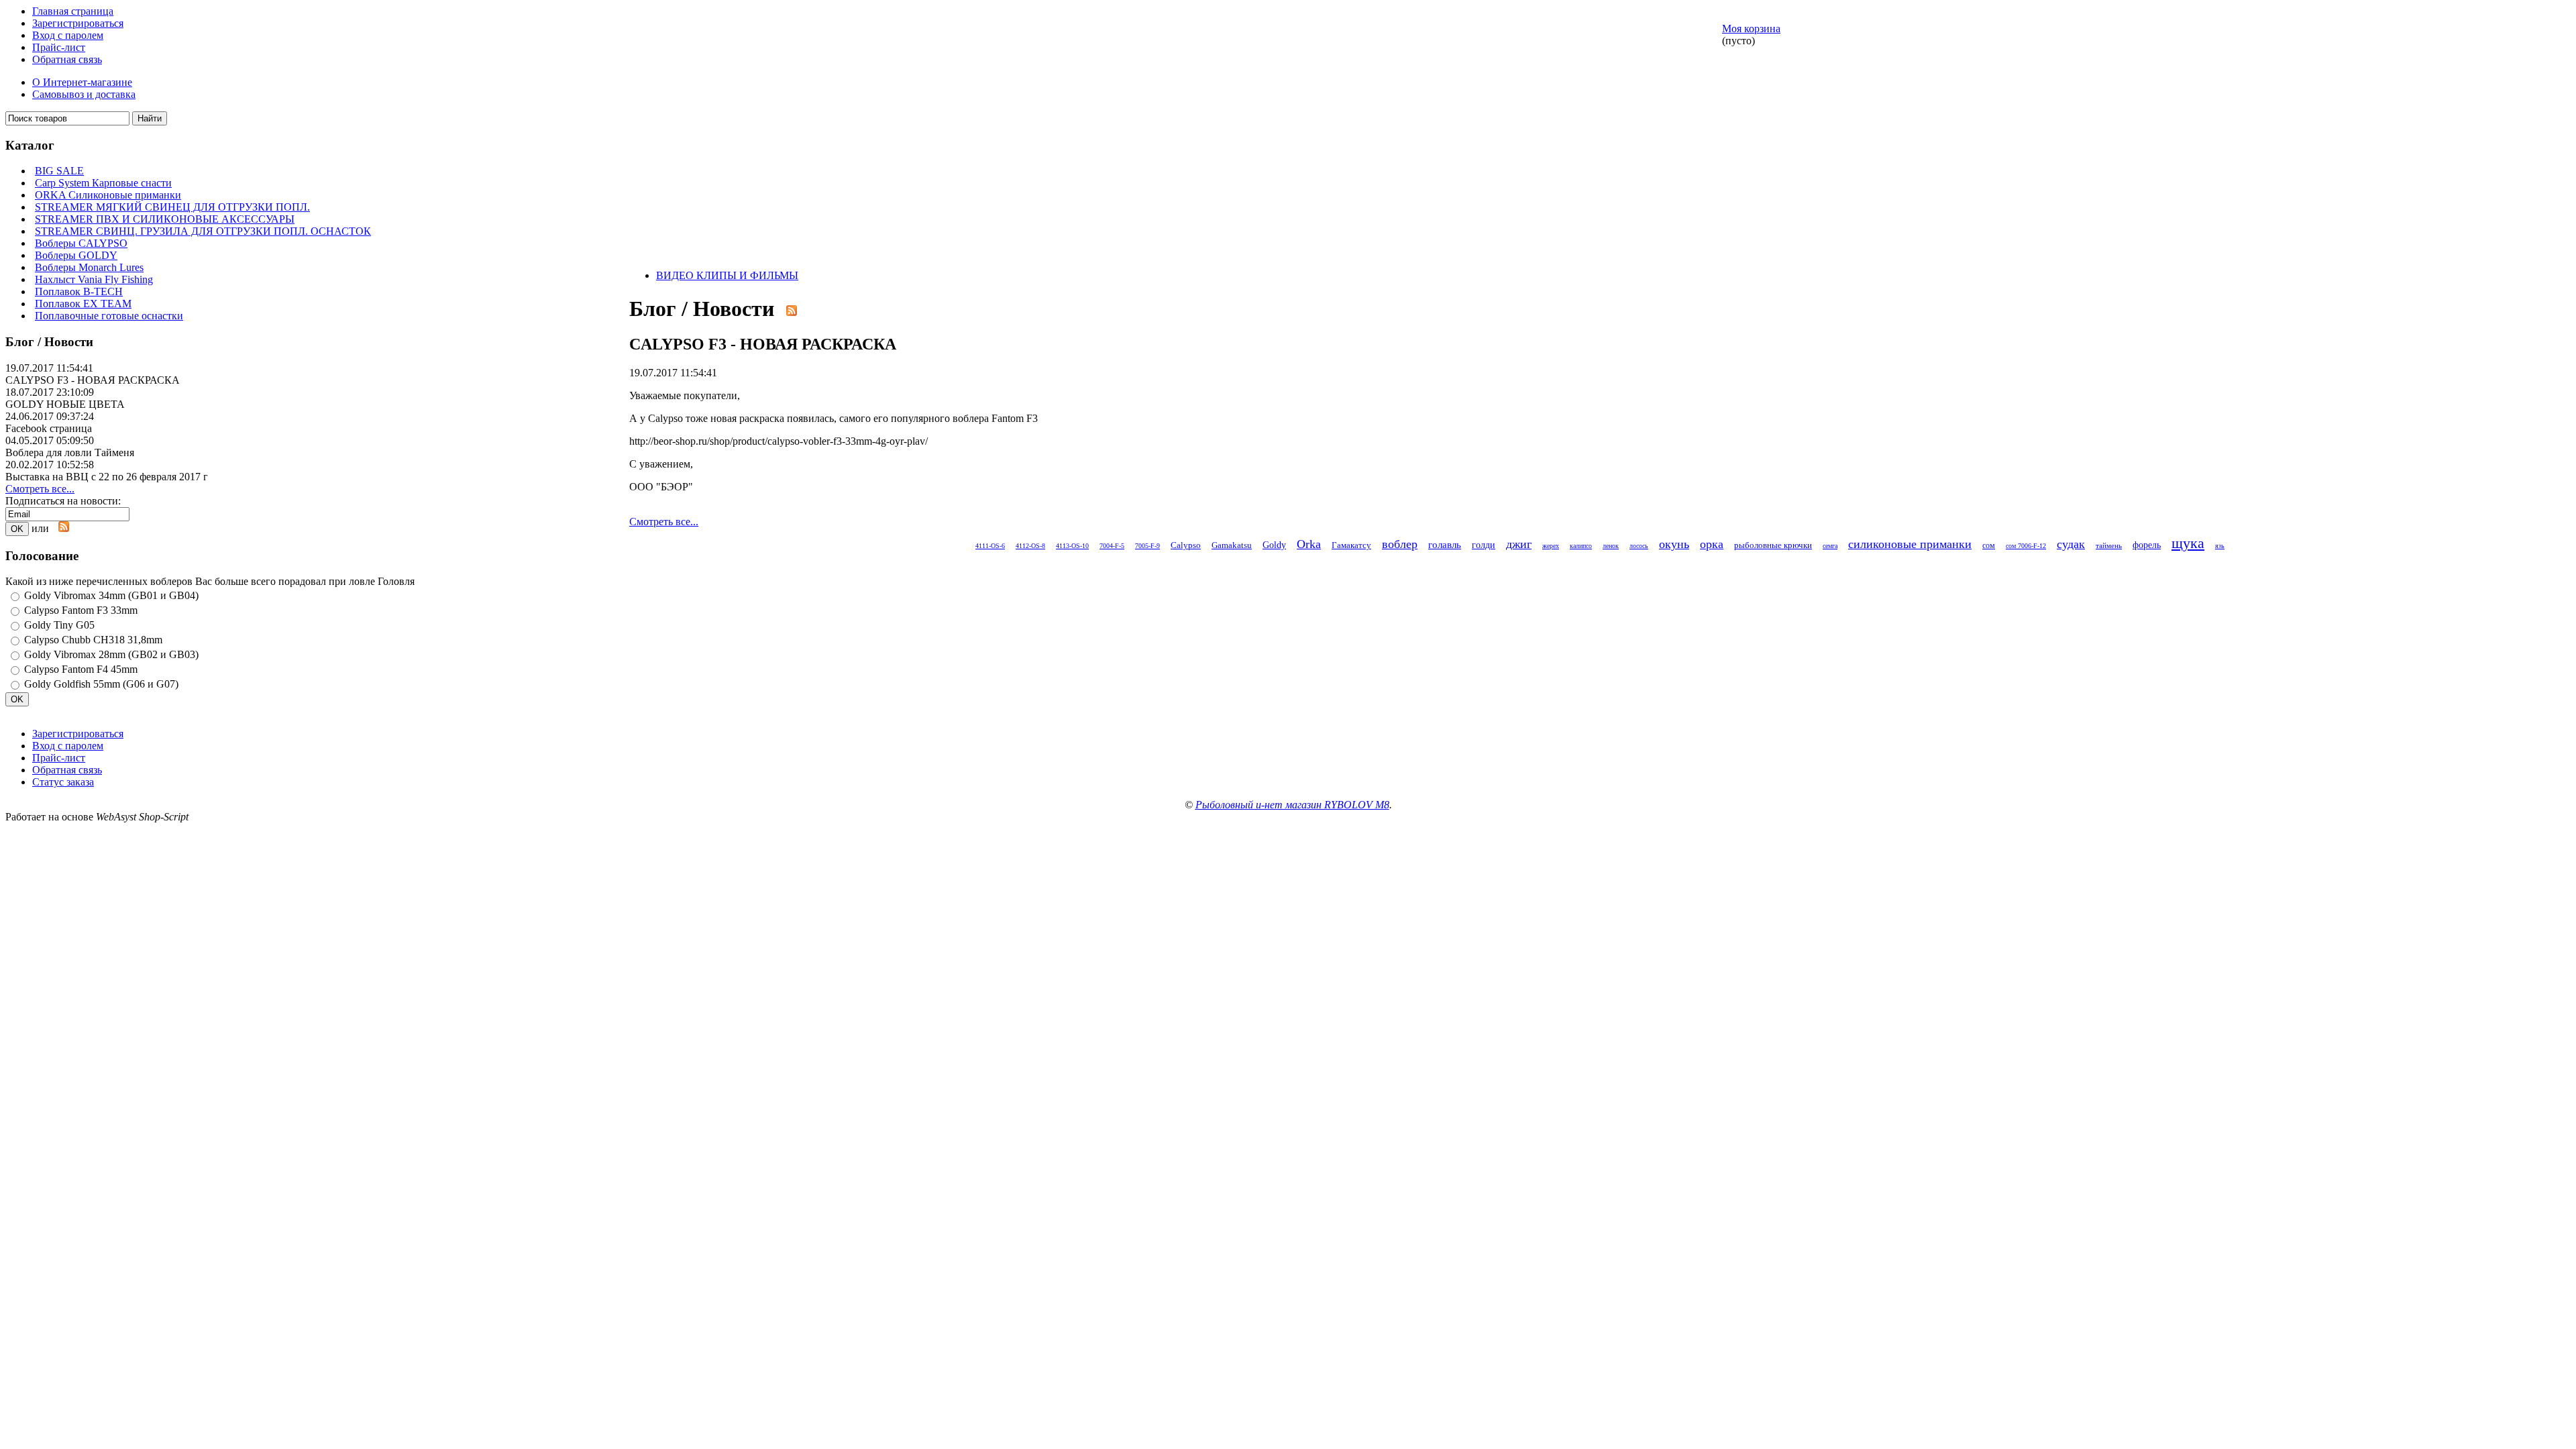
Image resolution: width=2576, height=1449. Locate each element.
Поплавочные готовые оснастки (109, 316)
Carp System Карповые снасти (103, 183)
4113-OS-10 (1072, 546)
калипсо (1581, 546)
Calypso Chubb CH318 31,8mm (93, 640)
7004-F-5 (1112, 546)
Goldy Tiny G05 (59, 625)
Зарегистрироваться (78, 23)
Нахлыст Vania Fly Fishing (94, 279)
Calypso (1186, 545)
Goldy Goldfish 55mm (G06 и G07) (101, 684)
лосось (1639, 546)
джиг (1519, 544)
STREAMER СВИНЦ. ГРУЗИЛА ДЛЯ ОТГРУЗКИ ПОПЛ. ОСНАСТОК (203, 231)
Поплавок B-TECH (79, 291)
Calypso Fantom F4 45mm (81, 669)
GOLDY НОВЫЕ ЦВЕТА (65, 404)
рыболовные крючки (1773, 545)
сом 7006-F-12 (2026, 546)
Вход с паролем (68, 35)
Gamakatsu (1232, 545)
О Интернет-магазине (82, 82)
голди (1484, 545)
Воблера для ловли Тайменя (70, 452)
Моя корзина (1751, 29)
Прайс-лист (59, 47)
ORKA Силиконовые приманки (108, 195)
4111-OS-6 (990, 546)
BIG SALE (59, 171)
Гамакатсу (1351, 545)
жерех (1551, 546)
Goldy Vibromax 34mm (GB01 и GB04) (111, 595)
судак (2071, 544)
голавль (1445, 544)
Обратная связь (67, 59)
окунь (1674, 544)
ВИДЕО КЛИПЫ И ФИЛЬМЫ (727, 275)
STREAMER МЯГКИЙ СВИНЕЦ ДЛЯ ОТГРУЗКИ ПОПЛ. (172, 207)
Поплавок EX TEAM (83, 304)
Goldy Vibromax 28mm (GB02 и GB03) (111, 654)
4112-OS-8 (1030, 546)
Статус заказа (63, 782)
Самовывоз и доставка (84, 94)
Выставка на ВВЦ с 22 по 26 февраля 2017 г (107, 477)
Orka (1309, 544)
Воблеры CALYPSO (81, 243)
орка (1712, 544)
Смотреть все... (40, 489)
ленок (1611, 546)
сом (1989, 545)
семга (1830, 546)
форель (2147, 545)
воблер (1400, 544)
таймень (2109, 545)
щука (2188, 543)
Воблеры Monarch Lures (89, 267)
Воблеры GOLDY (76, 255)
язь (2220, 546)
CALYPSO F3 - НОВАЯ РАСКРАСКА (93, 380)
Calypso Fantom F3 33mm (81, 610)
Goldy (1274, 545)
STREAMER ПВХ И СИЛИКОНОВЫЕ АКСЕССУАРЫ (165, 219)
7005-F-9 (1147, 546)
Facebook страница (49, 428)
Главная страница (73, 11)
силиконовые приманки (1910, 544)
